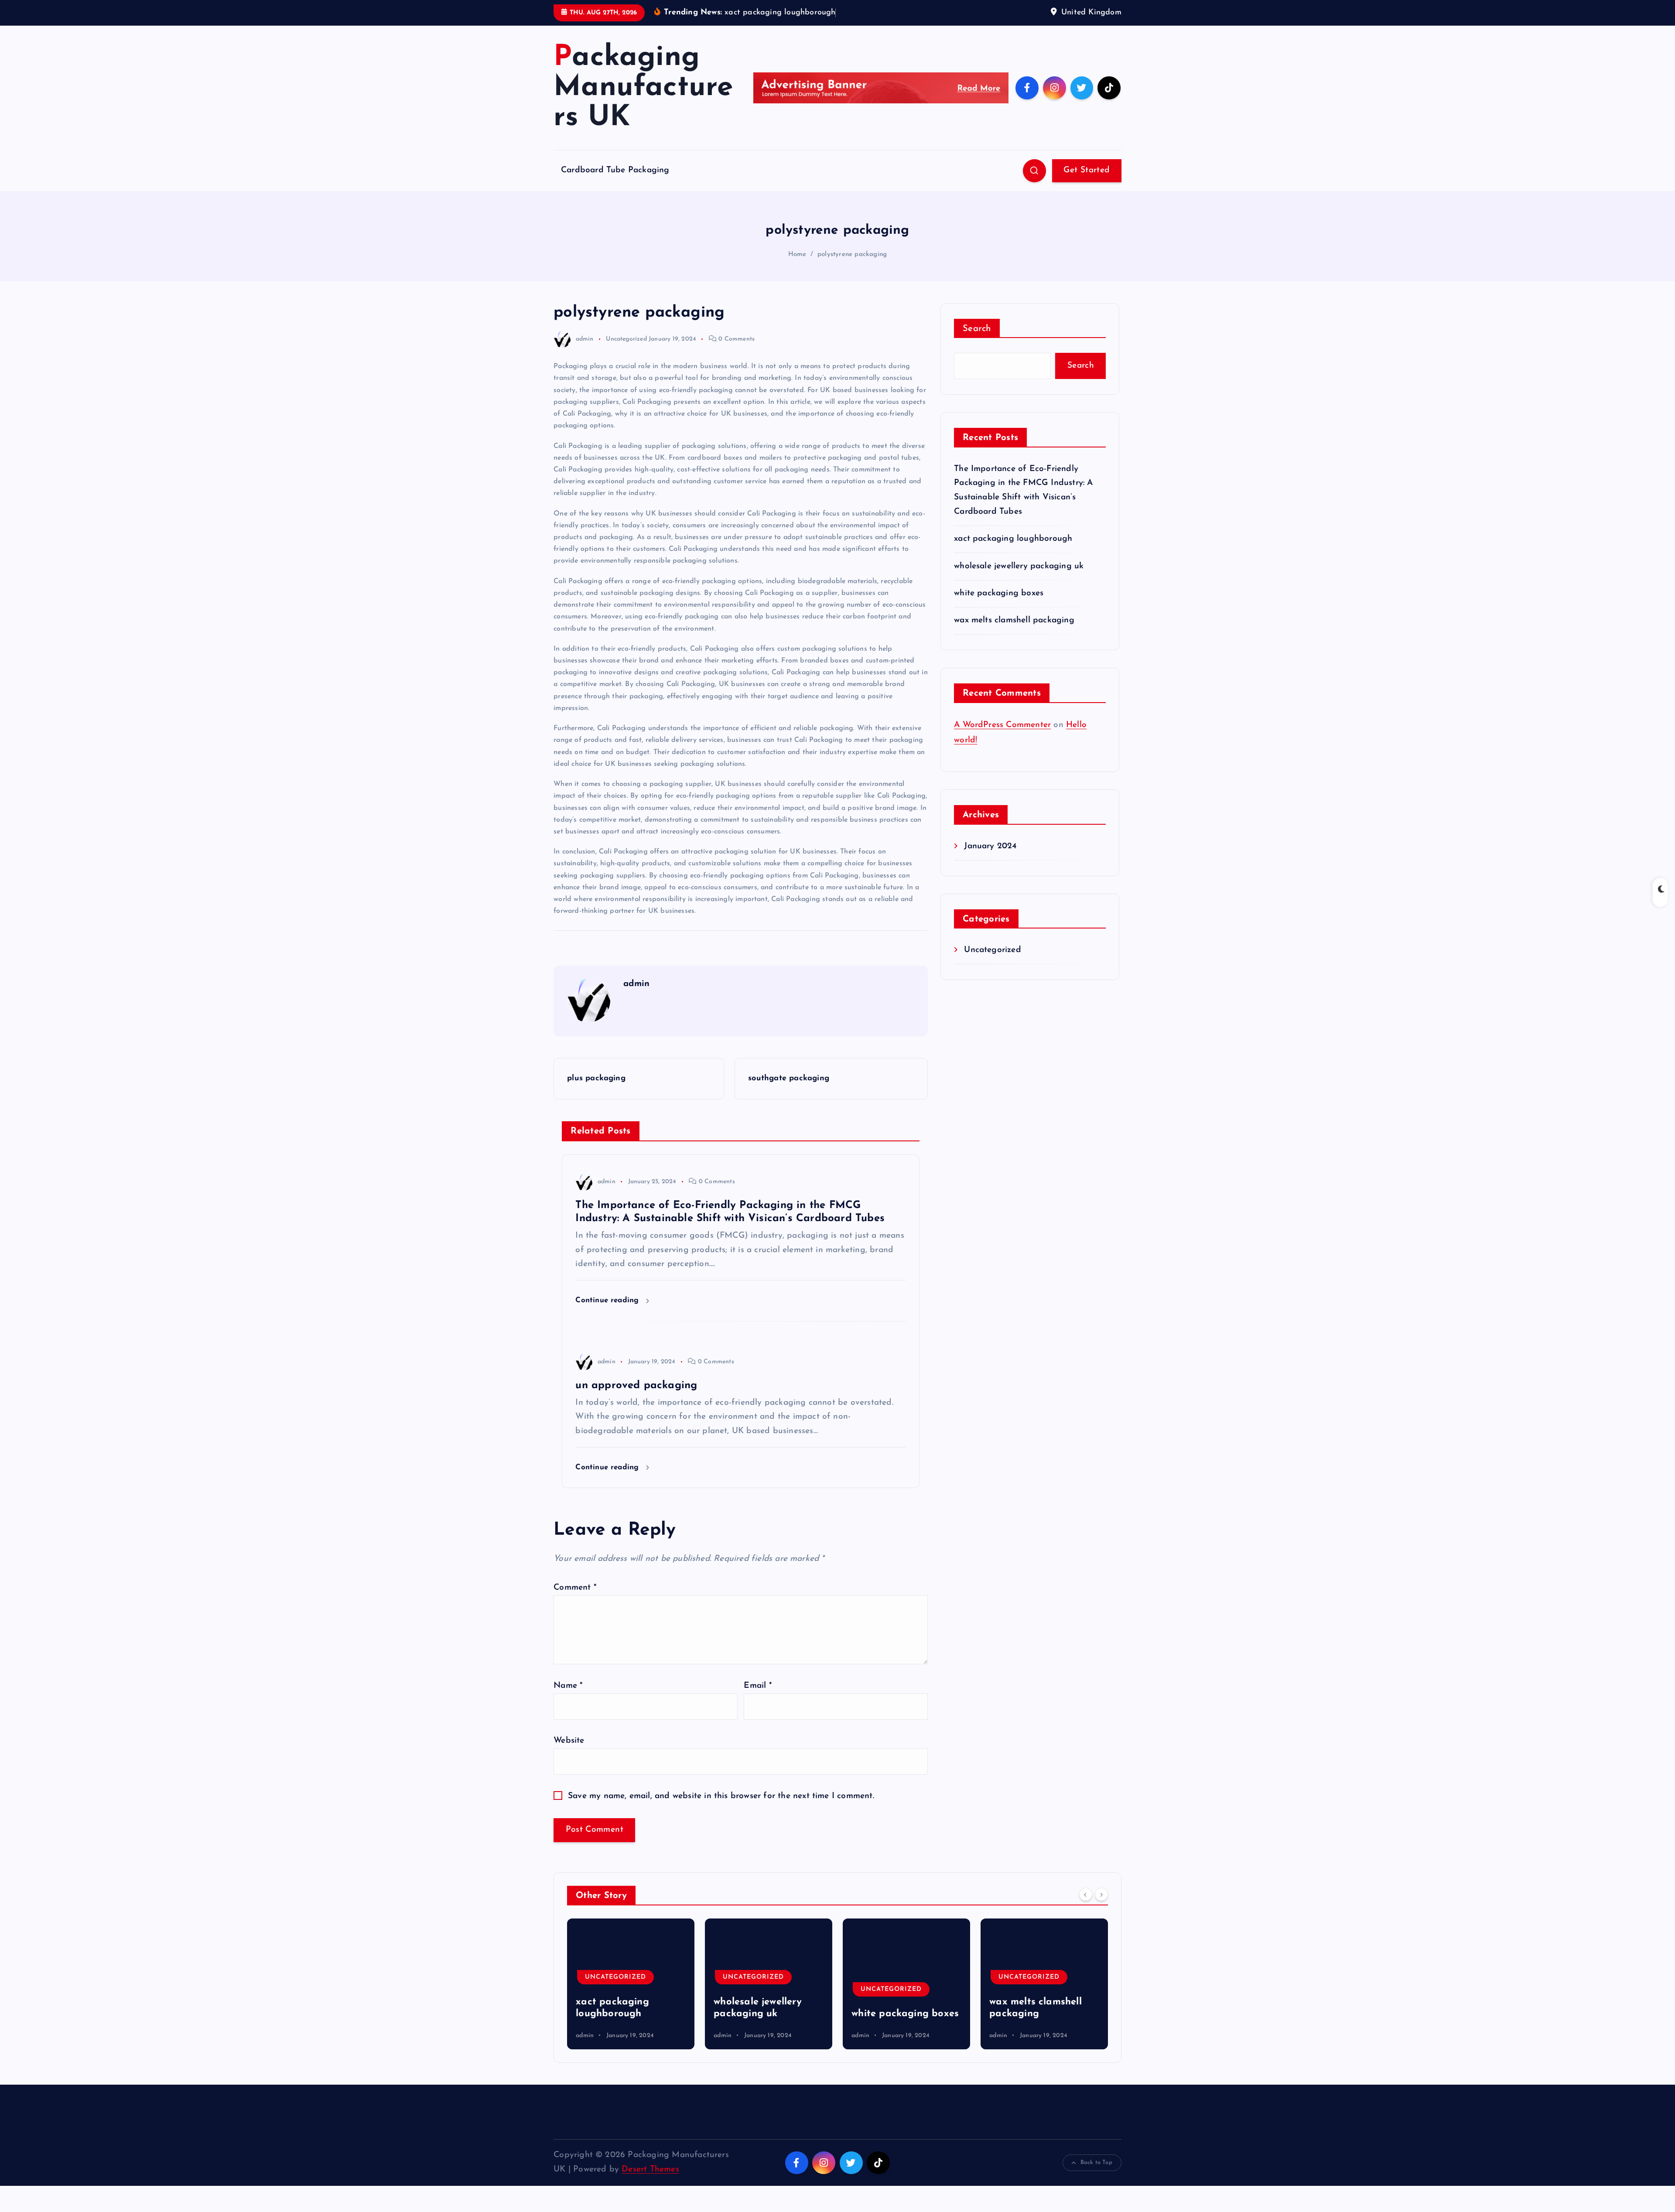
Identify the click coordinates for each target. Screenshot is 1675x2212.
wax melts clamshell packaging (1014, 620)
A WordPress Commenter (1002, 725)
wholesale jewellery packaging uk (1019, 566)
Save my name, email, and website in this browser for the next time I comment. (721, 1796)
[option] (631, 1984)
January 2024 (990, 846)
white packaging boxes (999, 593)
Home (797, 254)
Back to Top (1096, 2163)
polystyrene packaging (852, 254)
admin (585, 339)
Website (569, 1741)
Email (757, 1686)
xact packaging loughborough (1013, 539)
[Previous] (1086, 1895)
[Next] (1101, 1895)
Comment (575, 1588)
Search (977, 329)
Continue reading (608, 1300)
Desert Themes (650, 2169)
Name (568, 1686)
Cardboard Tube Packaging (615, 170)
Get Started (1087, 170)
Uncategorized (626, 339)
